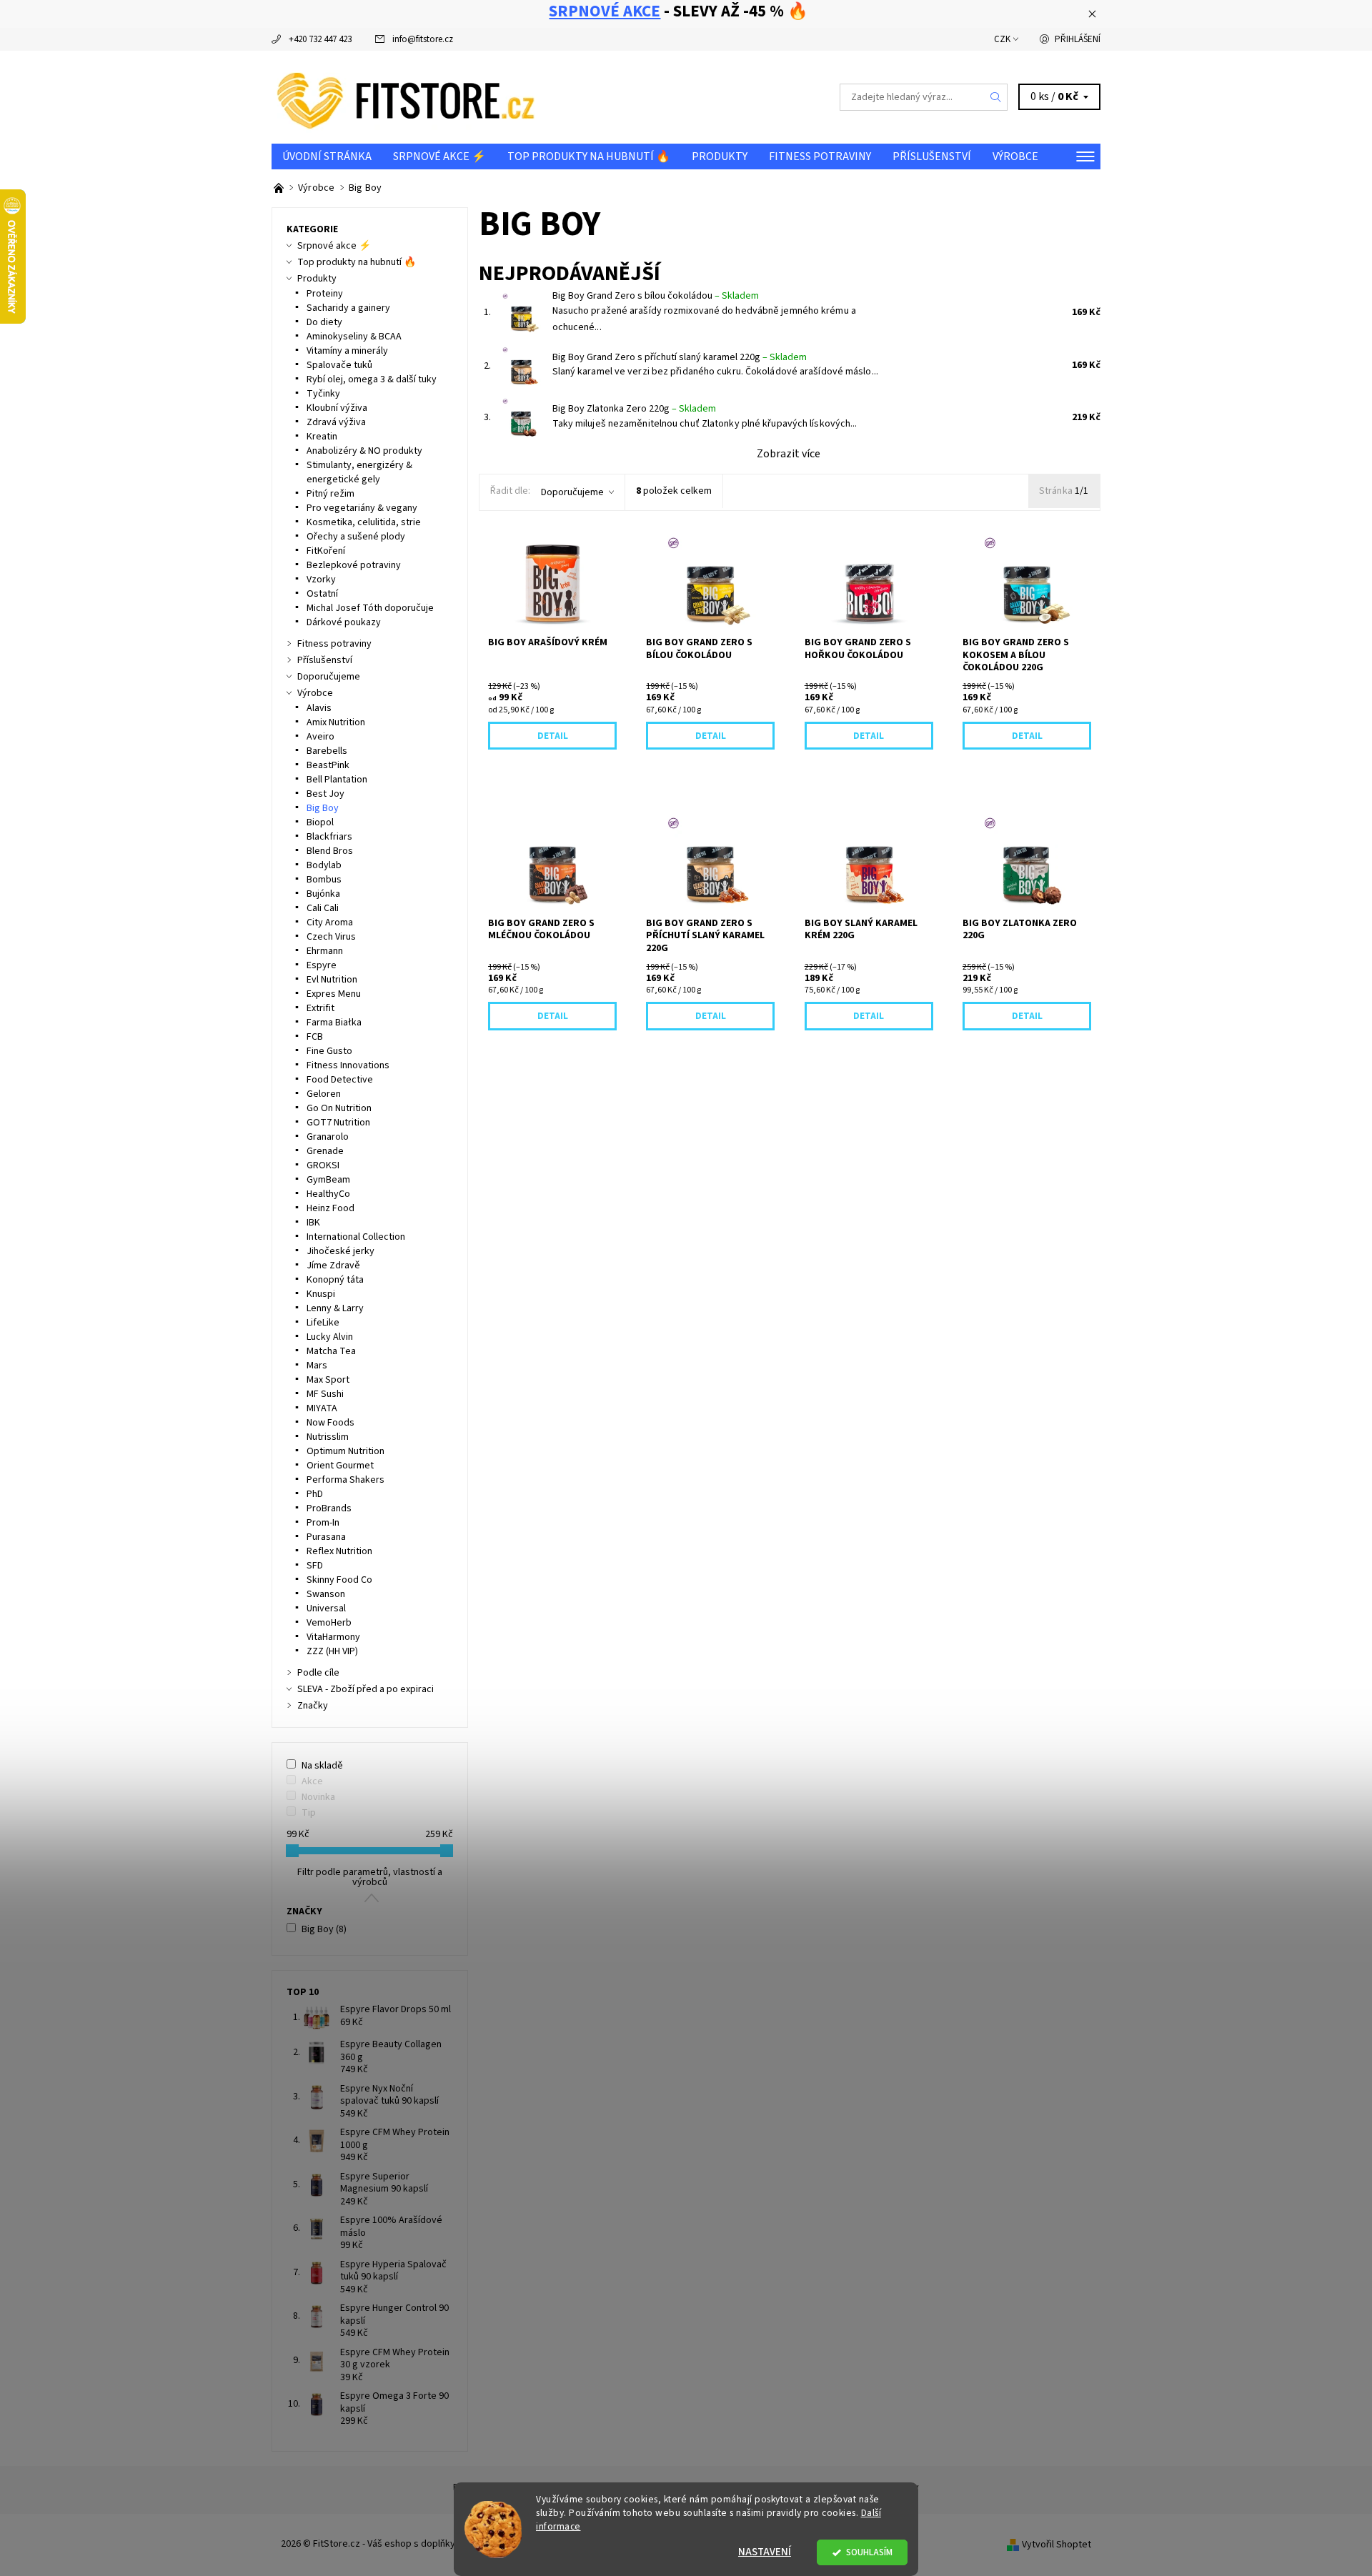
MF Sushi (325, 1394)
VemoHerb (329, 1623)
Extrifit (320, 1008)
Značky (313, 1706)
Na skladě (322, 1766)
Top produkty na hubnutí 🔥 (589, 156)
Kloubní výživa (337, 408)
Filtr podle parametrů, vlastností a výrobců (370, 1877)
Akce (312, 1781)
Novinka (318, 1797)
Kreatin (322, 437)
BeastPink (328, 765)
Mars (317, 1366)
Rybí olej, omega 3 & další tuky (372, 379)
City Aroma (330, 923)
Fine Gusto (329, 1051)
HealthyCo (328, 1194)
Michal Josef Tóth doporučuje (370, 608)
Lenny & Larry (335, 1308)
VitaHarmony (333, 1637)
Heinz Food (330, 1208)
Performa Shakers (346, 1480)
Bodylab (324, 865)
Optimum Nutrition (346, 1451)
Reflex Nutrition (339, 1551)
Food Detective (340, 1080)
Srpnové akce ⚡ (439, 156)
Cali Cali (323, 908)
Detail (553, 736)
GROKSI (323, 1165)
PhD (315, 1494)
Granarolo (328, 1137)
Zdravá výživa (336, 422)
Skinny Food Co (339, 1580)
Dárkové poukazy (344, 622)
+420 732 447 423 (320, 39)
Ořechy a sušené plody (356, 537)
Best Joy (325, 794)
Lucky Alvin (330, 1337)
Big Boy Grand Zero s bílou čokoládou (656, 296)
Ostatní (322, 594)
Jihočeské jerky (340, 1251)
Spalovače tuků (339, 365)
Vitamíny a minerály (347, 351)
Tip (309, 1813)
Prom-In (323, 1523)
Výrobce (1015, 156)
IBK (313, 1223)
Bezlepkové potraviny (354, 565)
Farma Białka (334, 1023)
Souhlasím (869, 2552)
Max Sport (328, 1380)
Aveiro (320, 737)
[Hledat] (996, 97)
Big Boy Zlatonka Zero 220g (634, 409)
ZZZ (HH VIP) (332, 1651)
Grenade (325, 1151)
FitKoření (326, 551)
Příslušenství (932, 156)
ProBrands (329, 1508)
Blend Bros (330, 851)
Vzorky (321, 580)
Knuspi (321, 1294)
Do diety (324, 322)
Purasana (326, 1537)
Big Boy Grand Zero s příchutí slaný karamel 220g (680, 357)
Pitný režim (330, 494)
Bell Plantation (337, 780)
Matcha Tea (331, 1351)
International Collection (356, 1237)
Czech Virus (331, 937)
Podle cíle (318, 1673)
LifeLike (323, 1323)
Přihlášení (1078, 39)
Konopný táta (335, 1280)
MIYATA (322, 1408)
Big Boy (323, 808)
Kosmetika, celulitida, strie (364, 522)
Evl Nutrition (332, 980)
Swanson (326, 1594)
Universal (326, 1608)
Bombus (324, 880)
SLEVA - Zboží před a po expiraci (366, 1689)
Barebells (327, 751)
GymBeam (328, 1180)
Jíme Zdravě (333, 1265)
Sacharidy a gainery (348, 308)
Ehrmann (325, 951)
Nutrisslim (328, 1437)
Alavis (319, 708)
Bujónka (323, 894)
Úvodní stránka (327, 156)
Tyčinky (323, 394)
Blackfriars (329, 837)
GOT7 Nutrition (338, 1123)
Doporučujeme (572, 492)
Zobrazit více (789, 454)
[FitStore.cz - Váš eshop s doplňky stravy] (406, 96)
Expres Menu (334, 994)
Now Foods (330, 1423)
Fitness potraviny (820, 156)
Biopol (320, 822)
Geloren (324, 1094)
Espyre (322, 965)
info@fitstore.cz (423, 39)
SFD (315, 1566)
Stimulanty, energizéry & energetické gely (359, 472)
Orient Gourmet (340, 1466)
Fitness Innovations (348, 1065)
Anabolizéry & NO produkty (364, 451)
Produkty (720, 156)
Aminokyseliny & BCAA (354, 337)
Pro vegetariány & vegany (362, 508)
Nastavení (765, 2552)
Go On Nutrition (339, 1108)
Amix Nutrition (336, 722)
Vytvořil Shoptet (1057, 2544)
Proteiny (325, 294)
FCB (315, 1037)
